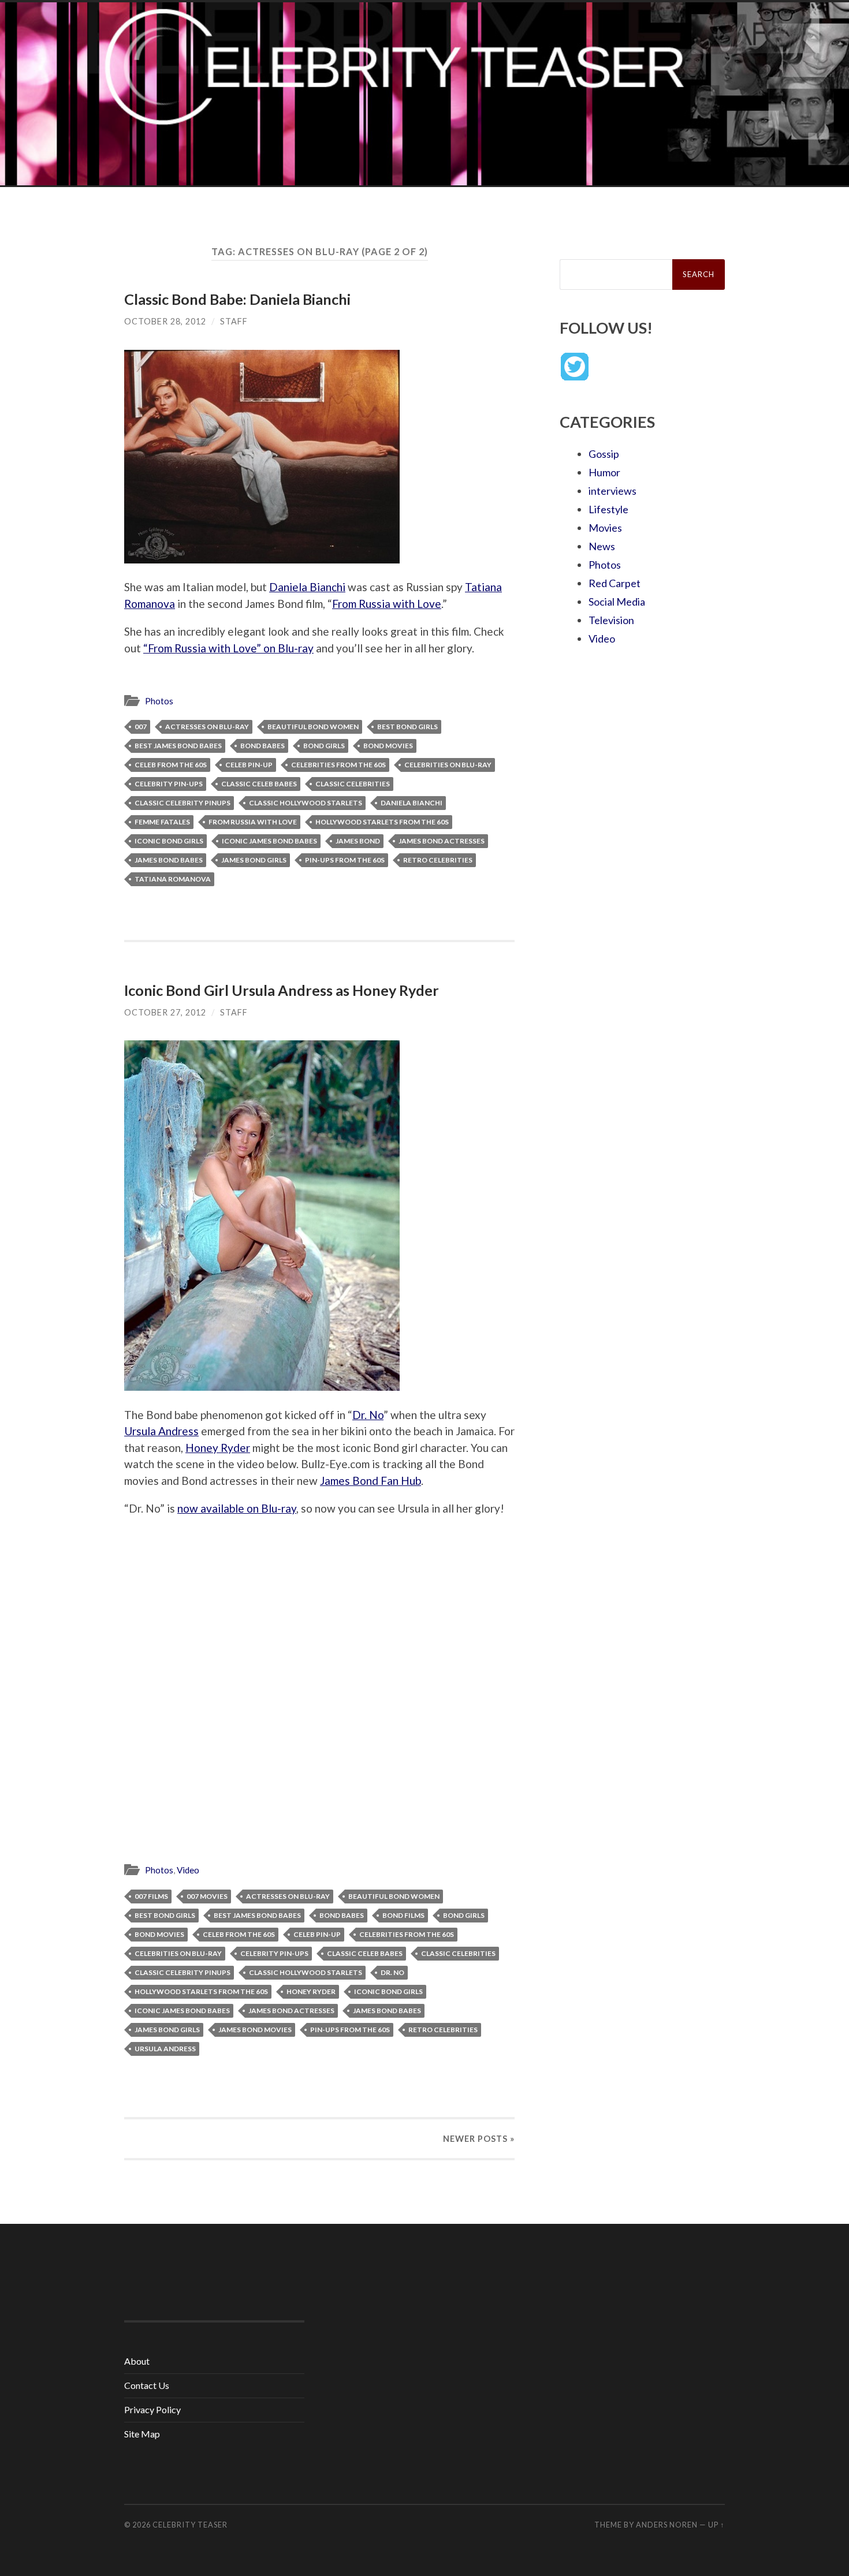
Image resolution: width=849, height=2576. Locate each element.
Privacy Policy (152, 2409)
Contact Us (147, 2385)
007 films (151, 1896)
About (137, 2361)
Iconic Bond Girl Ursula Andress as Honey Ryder (282, 990)
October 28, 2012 (165, 321)
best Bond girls (407, 727)
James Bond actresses (442, 841)
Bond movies (388, 746)
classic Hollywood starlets (306, 803)
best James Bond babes (178, 746)
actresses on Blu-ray (207, 727)
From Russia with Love (387, 604)
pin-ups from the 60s (345, 860)
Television (611, 620)
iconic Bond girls (169, 841)
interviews (612, 491)
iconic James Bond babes (269, 841)
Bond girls (324, 746)
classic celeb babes (259, 784)
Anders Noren (667, 2525)
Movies (605, 528)
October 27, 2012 (165, 1012)
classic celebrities (353, 784)
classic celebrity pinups (183, 803)
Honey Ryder (218, 1448)
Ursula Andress (161, 1431)
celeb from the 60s (171, 765)
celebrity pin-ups (169, 784)
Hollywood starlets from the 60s (382, 822)
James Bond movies (255, 2030)
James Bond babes (169, 860)
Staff (234, 321)
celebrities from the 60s (338, 765)
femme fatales (162, 822)
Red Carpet (615, 583)
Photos (159, 701)
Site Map (142, 2434)
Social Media (617, 602)
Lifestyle (608, 509)
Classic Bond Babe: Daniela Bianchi (237, 299)
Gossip (604, 454)
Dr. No (368, 1415)
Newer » (479, 2139)
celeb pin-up (249, 765)
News (602, 546)
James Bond (358, 841)
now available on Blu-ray (237, 1508)
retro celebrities (438, 860)
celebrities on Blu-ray (448, 765)
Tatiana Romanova (173, 879)
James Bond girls (254, 860)
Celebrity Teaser (190, 2525)
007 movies (207, 1896)
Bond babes (262, 746)
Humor (604, 472)
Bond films (403, 1915)
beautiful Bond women (313, 727)
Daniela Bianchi (307, 587)
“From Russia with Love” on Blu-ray (228, 648)
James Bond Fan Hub (370, 1481)
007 (141, 727)
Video (188, 1870)
